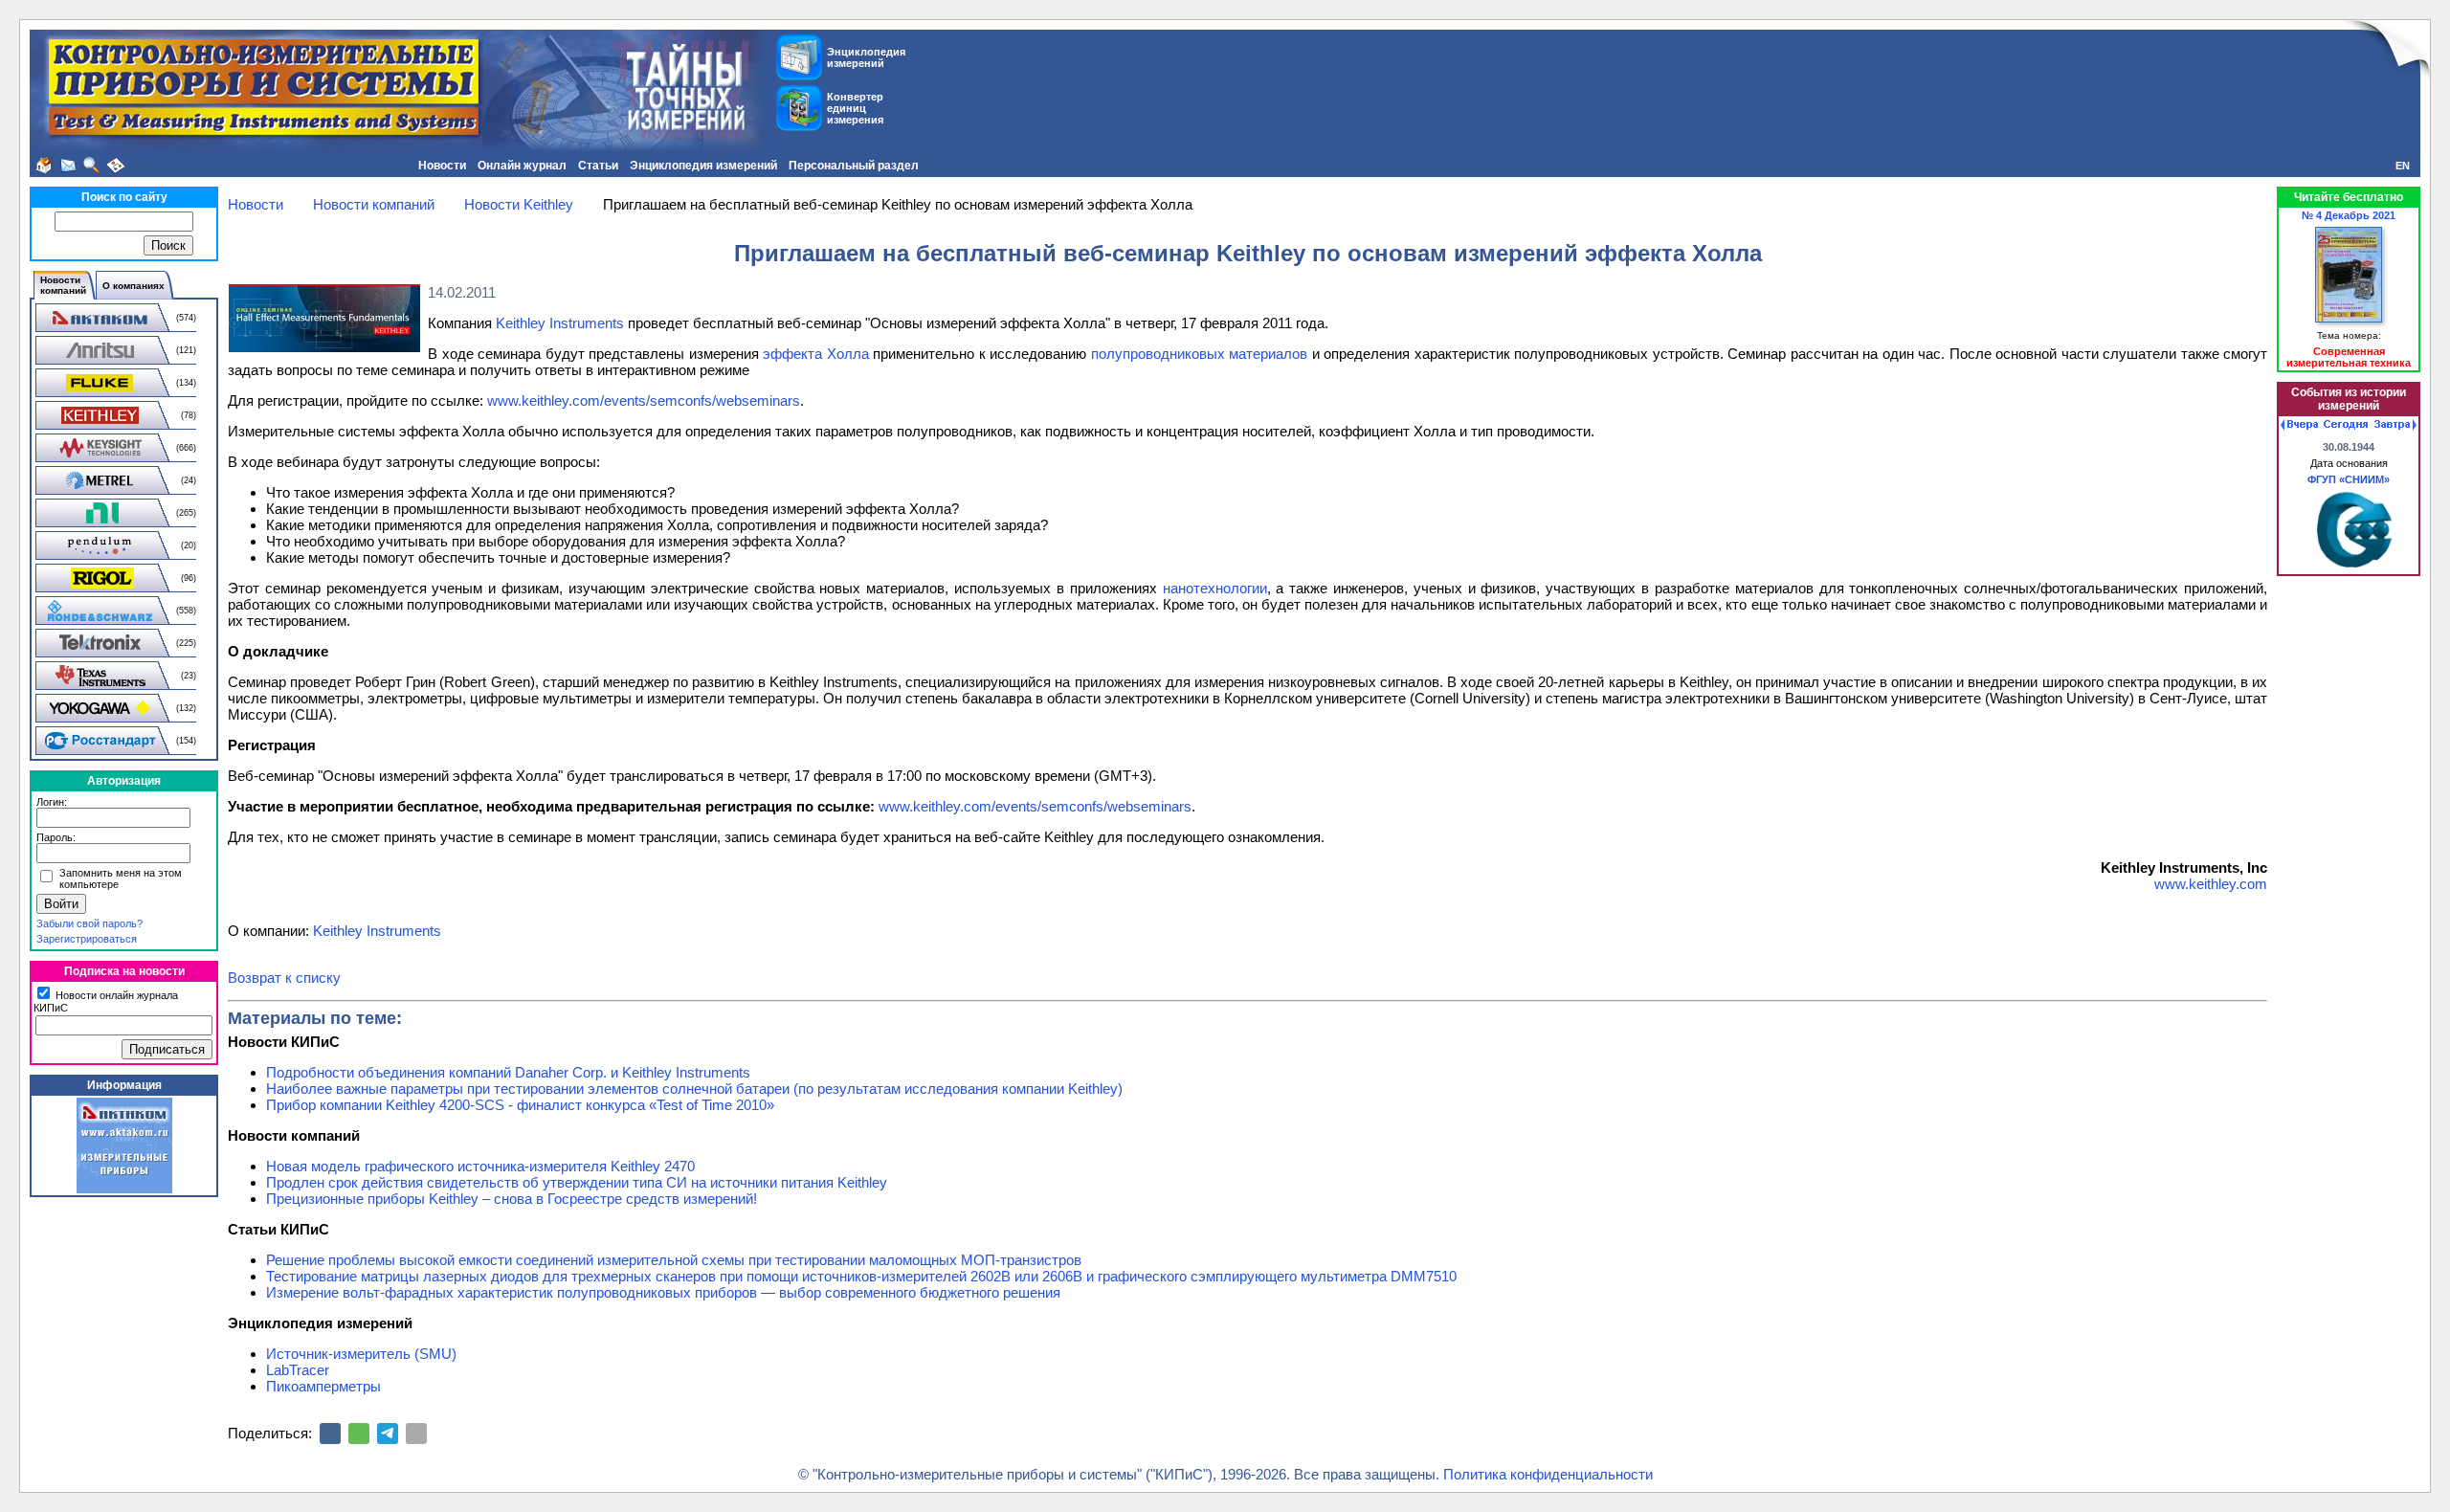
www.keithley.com (2211, 884)
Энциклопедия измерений (703, 166)
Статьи (598, 166)
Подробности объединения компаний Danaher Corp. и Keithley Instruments (508, 1072)
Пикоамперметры (323, 1386)
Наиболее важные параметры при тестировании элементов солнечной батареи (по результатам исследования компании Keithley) (694, 1089)
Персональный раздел (854, 166)
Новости (442, 166)
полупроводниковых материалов (1200, 354)
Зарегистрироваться (87, 939)
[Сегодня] (2346, 425)
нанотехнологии (1215, 588)
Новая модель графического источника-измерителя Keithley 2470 (480, 1166)
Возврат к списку (284, 978)
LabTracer (298, 1370)
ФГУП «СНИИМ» (2349, 479)
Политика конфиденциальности (1548, 1474)
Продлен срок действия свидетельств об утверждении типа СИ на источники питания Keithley (577, 1182)
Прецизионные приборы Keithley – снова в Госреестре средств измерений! (512, 1199)
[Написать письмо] (68, 166)
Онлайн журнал (522, 166)
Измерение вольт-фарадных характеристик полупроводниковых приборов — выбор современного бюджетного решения (663, 1292)
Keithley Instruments (560, 323)
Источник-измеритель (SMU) (361, 1354)
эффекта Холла (816, 354)
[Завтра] (2395, 425)
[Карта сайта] (116, 166)
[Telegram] (388, 1434)
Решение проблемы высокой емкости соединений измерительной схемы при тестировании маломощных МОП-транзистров (674, 1260)
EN (2403, 166)
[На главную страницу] (44, 166)
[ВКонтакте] (330, 1434)
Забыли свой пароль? (89, 923)
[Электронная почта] (416, 1434)
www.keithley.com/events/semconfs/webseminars (644, 400)
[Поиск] (92, 166)
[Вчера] (2299, 425)
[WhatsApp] (359, 1434)
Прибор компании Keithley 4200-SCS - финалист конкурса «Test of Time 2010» (520, 1105)
